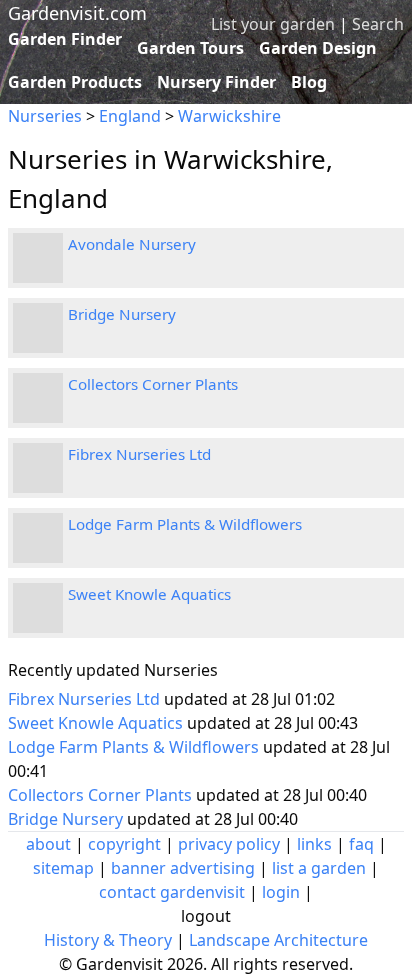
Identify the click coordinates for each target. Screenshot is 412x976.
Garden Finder (65, 39)
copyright (124, 844)
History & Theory (108, 940)
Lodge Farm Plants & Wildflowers (185, 524)
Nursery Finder (216, 82)
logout (206, 916)
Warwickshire (229, 116)
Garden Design (318, 48)
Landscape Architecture (278, 940)
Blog (309, 82)
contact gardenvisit (172, 892)
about (48, 844)
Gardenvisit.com (77, 13)
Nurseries (45, 116)
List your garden (273, 24)
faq (361, 844)
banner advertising (183, 868)
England (130, 116)
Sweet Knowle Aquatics (149, 594)
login (281, 892)
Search (378, 24)
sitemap (63, 868)
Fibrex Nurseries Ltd (139, 454)
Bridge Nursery (122, 314)
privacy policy (229, 844)
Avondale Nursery (132, 244)
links (314, 844)
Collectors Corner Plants (153, 384)
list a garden (319, 868)
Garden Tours (190, 48)
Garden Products (75, 82)
